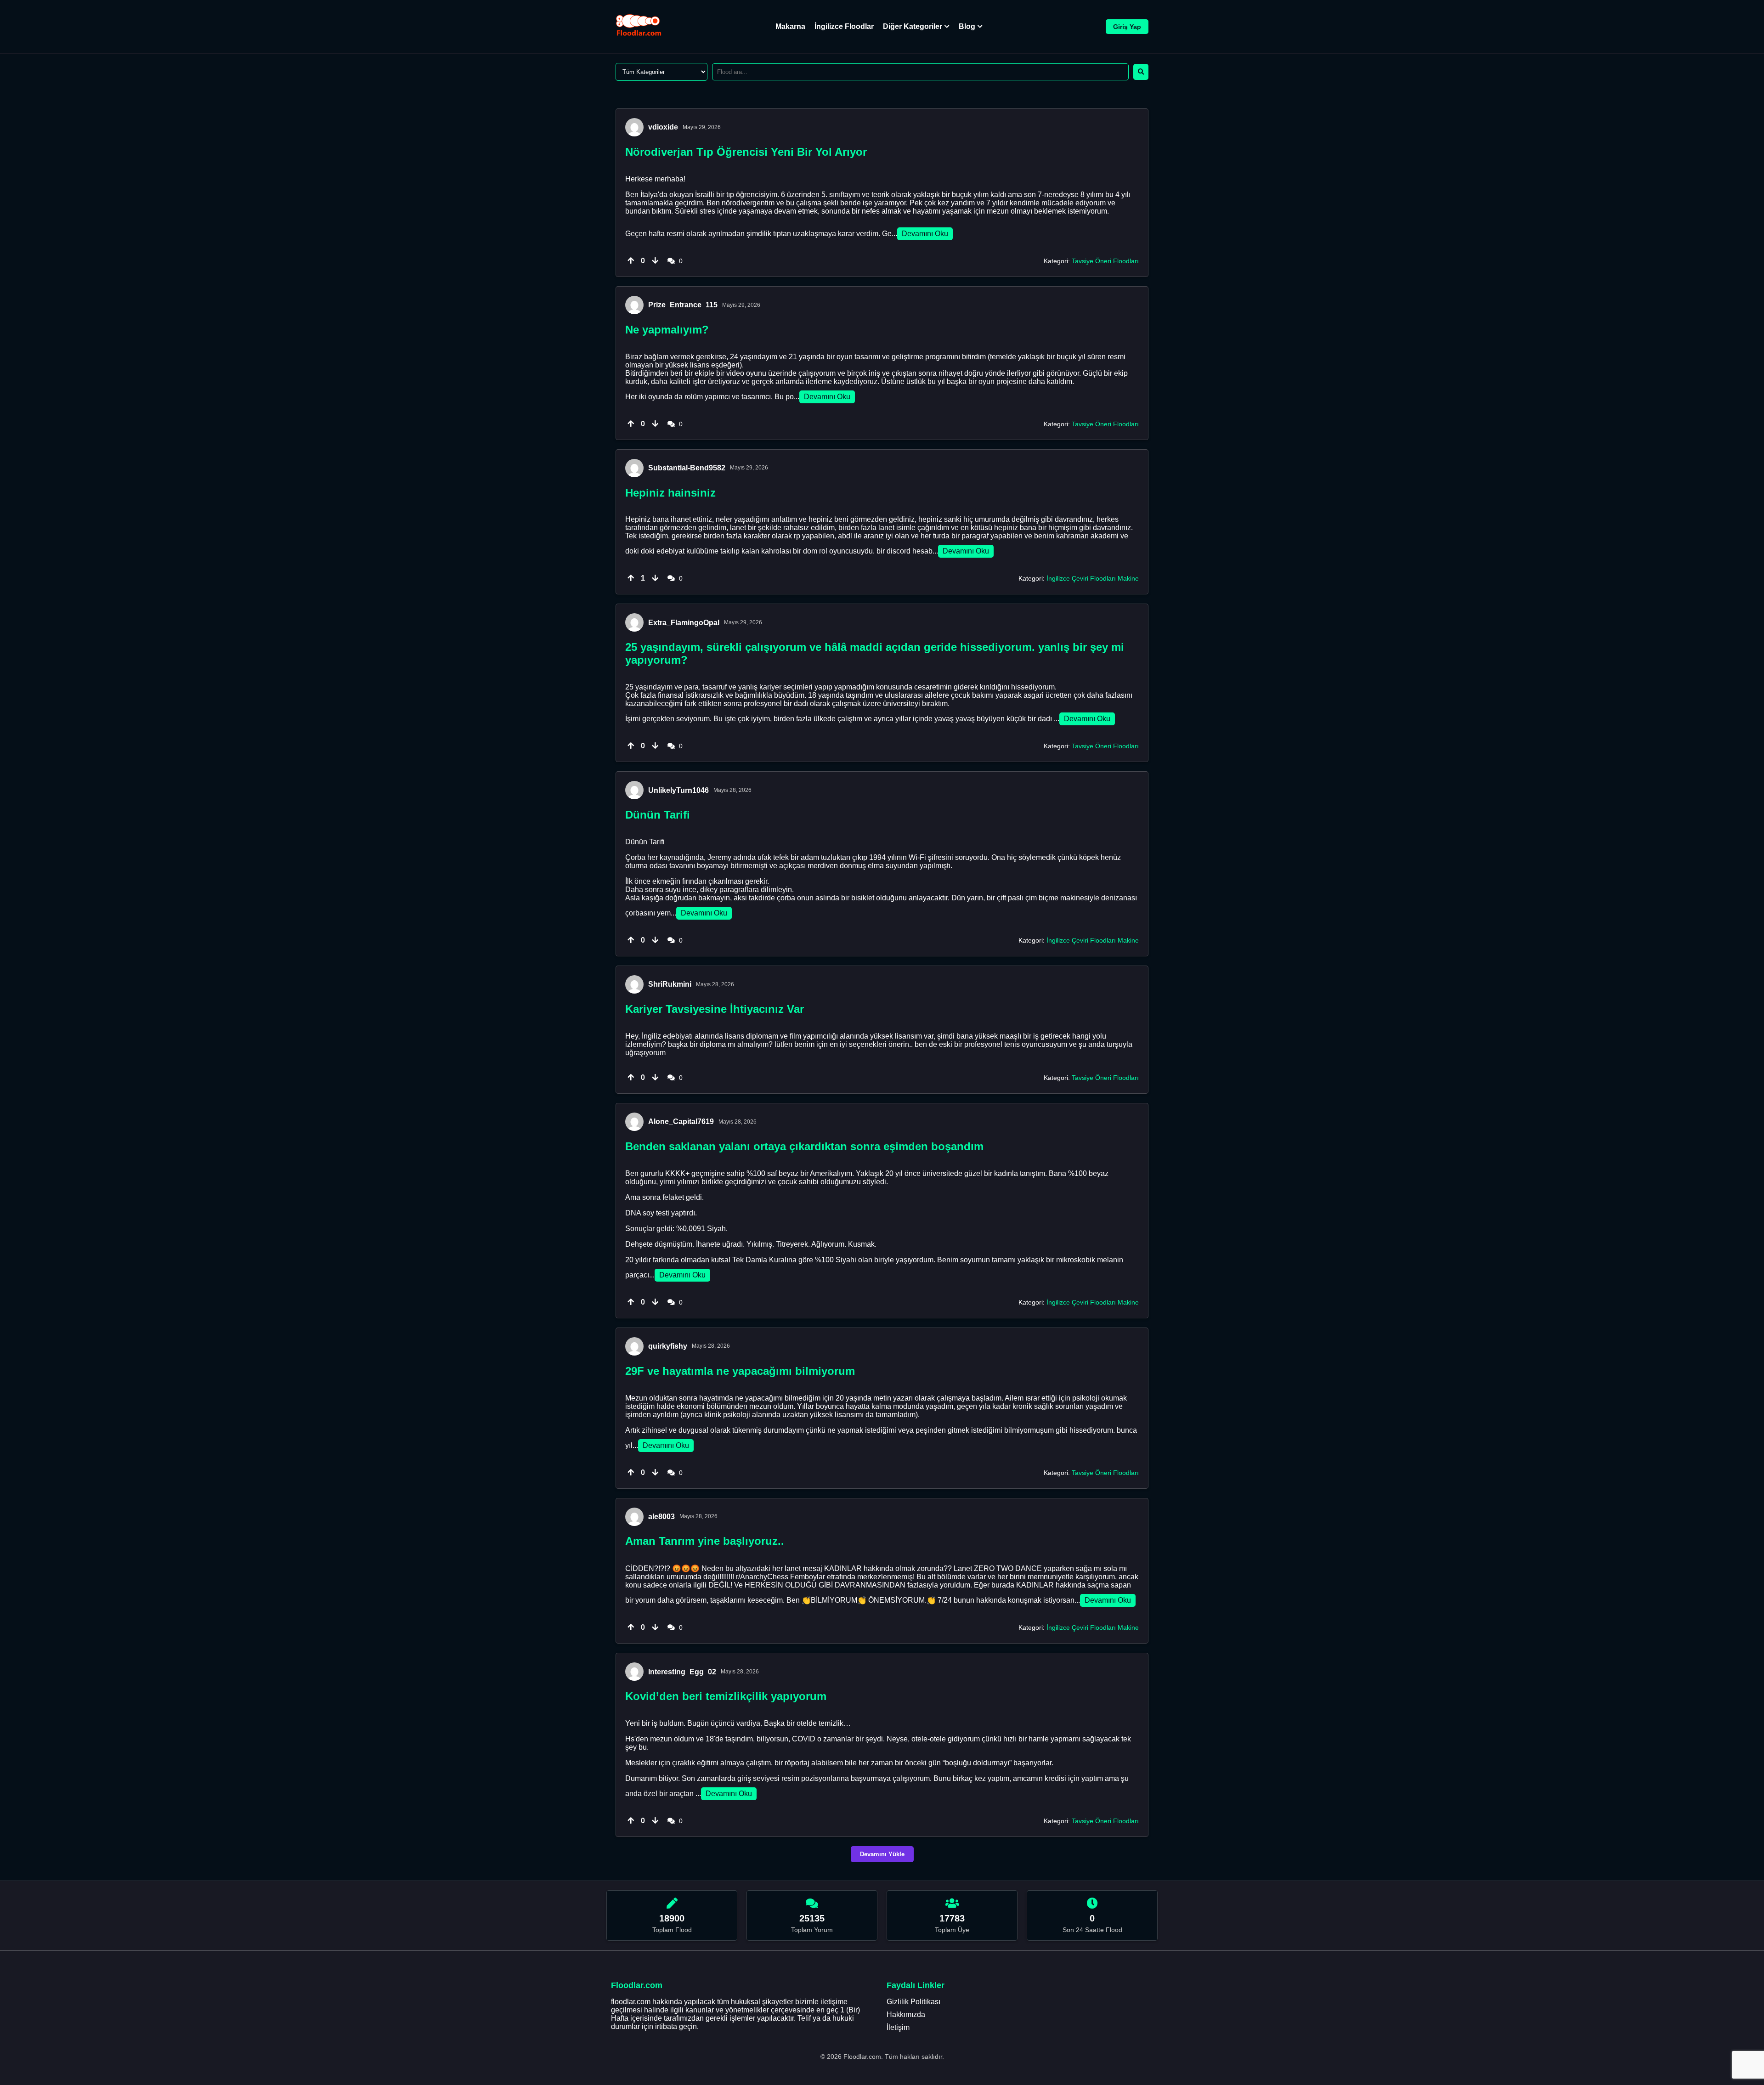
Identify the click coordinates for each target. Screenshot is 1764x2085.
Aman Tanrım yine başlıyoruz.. (705, 1541)
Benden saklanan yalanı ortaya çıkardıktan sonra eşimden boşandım (804, 1146)
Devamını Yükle (882, 1854)
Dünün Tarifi (658, 815)
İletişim (898, 2027)
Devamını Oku (925, 234)
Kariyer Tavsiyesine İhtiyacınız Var (715, 1009)
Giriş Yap (1127, 27)
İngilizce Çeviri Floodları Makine (1093, 578)
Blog (967, 26)
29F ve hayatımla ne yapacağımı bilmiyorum (740, 1371)
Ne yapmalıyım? (667, 330)
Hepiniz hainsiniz (670, 493)
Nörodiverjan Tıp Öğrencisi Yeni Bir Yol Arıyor (746, 152)
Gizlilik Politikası (913, 2002)
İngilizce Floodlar (844, 26)
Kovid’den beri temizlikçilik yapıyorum (726, 1696)
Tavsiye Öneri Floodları (1105, 261)
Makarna (790, 26)
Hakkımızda (906, 2014)
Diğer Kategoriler (913, 26)
